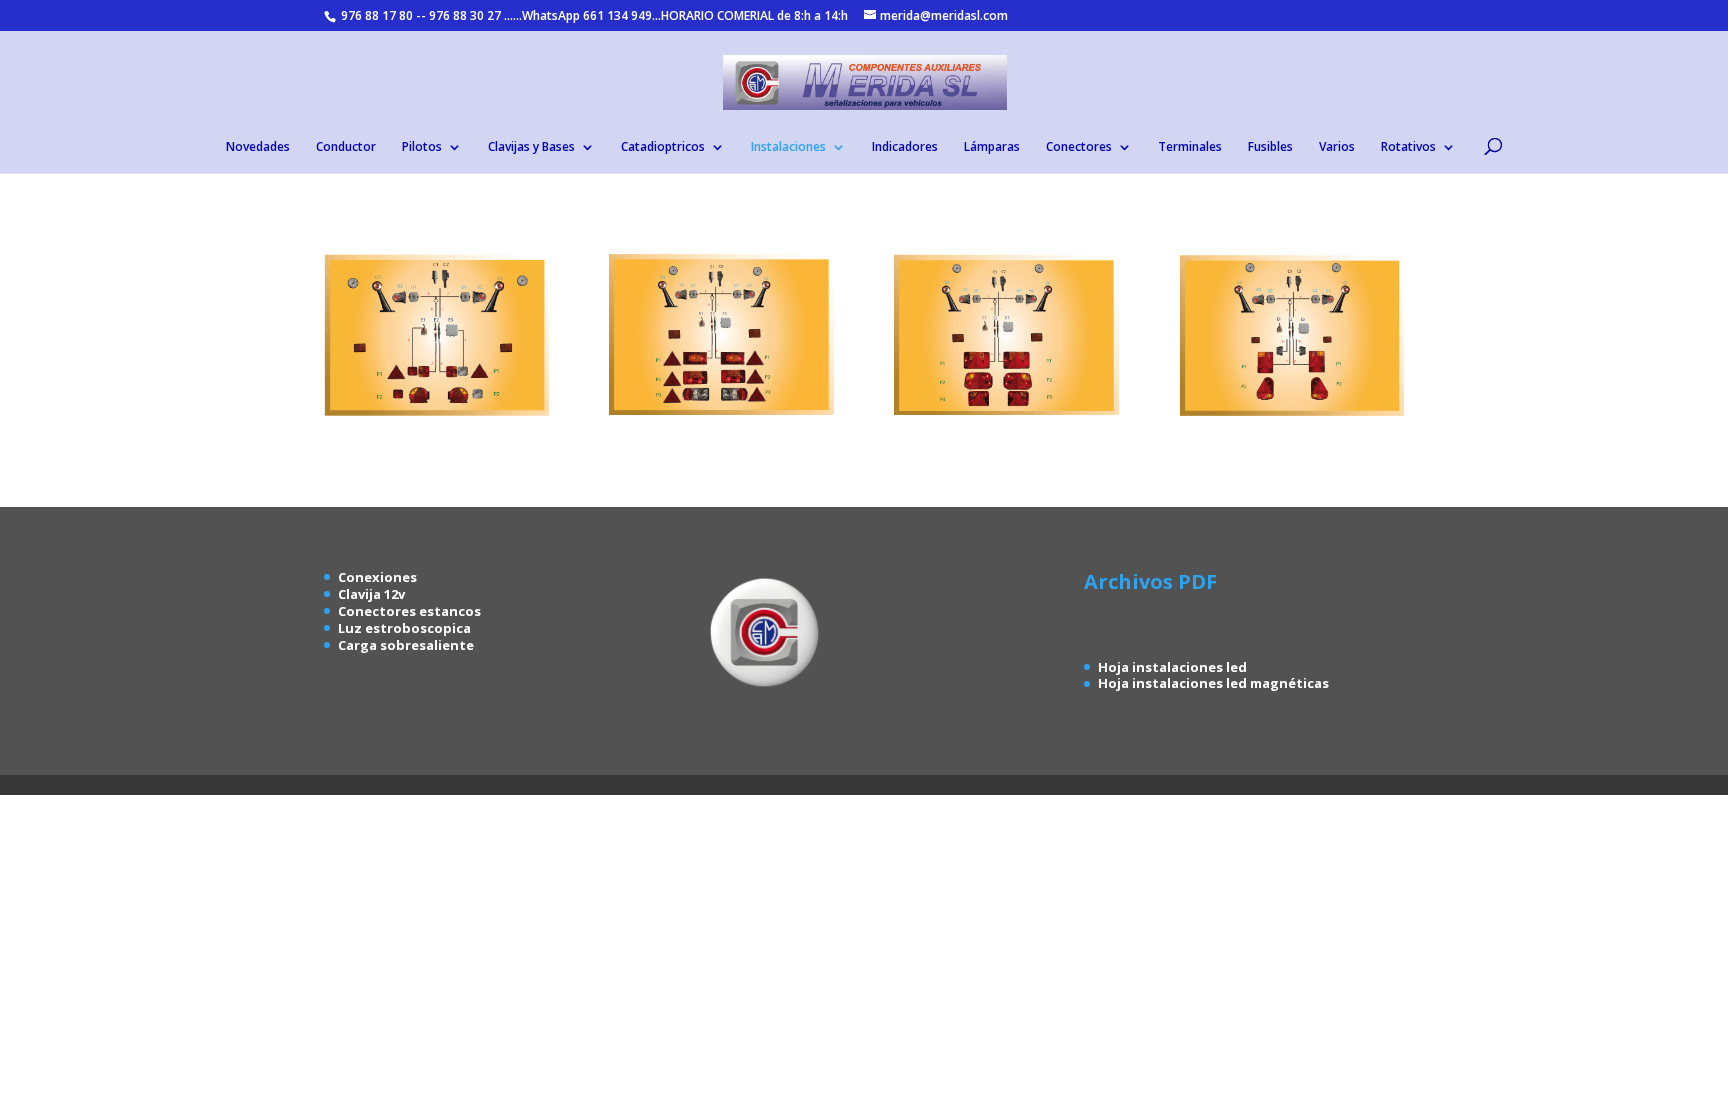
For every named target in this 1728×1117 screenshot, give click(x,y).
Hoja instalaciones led (1172, 667)
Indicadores (905, 147)
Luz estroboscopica (404, 628)
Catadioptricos (663, 147)
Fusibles (1270, 147)
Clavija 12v (371, 594)
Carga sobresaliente (406, 645)
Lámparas (992, 147)
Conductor (346, 147)
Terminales (1190, 147)
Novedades (258, 147)
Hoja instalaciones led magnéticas (1213, 683)
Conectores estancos (409, 611)
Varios (1337, 147)
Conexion (370, 577)
